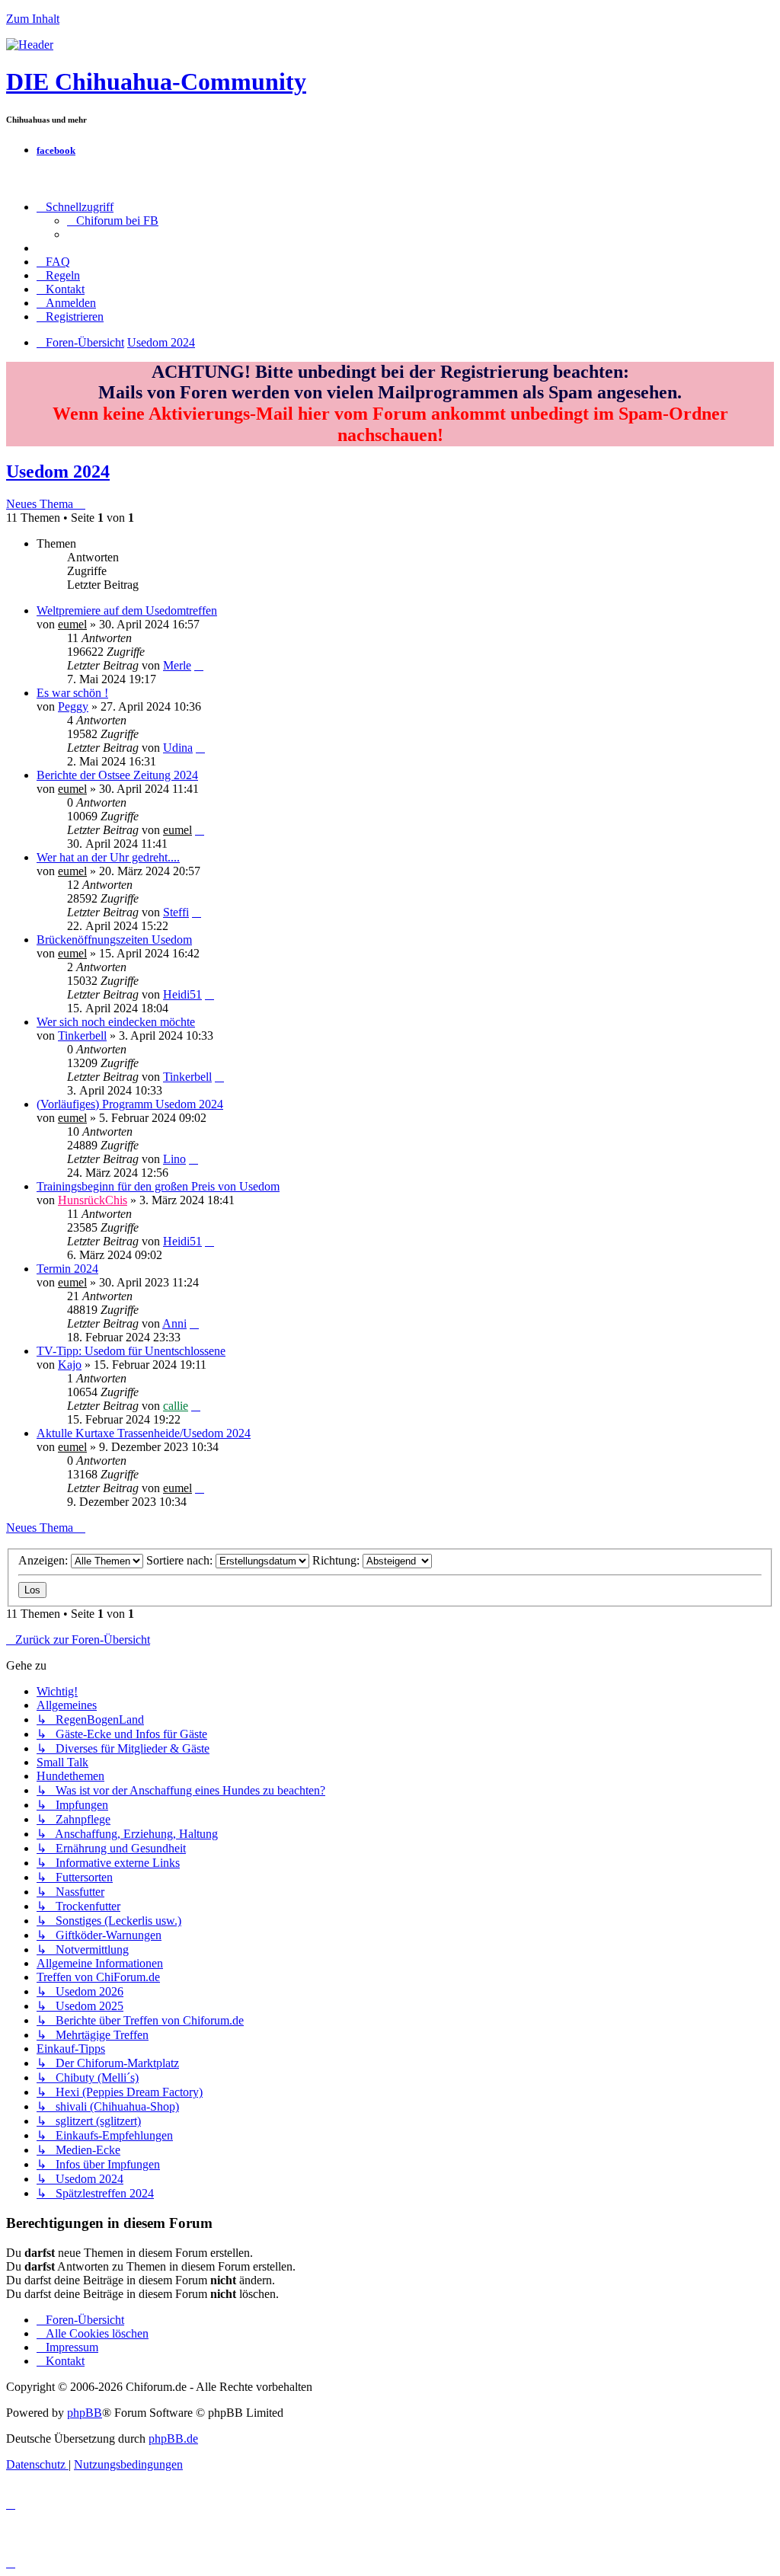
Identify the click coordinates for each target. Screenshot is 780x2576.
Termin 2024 (67, 1269)
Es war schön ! (72, 693)
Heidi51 (182, 994)
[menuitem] (113, 221)
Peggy (73, 706)
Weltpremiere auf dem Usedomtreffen (127, 610)
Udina (178, 748)
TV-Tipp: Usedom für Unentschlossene (131, 1351)
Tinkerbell (82, 1036)
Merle (177, 665)
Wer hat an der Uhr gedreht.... (108, 857)
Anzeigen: (45, 1560)
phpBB (85, 2413)
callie (176, 1406)
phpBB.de (173, 2439)
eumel (72, 624)
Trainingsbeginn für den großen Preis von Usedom (158, 1186)
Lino (174, 1159)
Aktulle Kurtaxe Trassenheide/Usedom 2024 (144, 1433)
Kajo (70, 1365)
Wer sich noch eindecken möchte (116, 1022)
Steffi (176, 912)
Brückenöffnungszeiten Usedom (114, 940)
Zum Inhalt (33, 19)
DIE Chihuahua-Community (156, 81)
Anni (174, 1323)
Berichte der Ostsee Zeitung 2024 (117, 775)
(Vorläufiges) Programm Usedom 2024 (130, 1104)
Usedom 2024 (58, 471)
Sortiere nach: (181, 1560)
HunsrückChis (93, 1200)
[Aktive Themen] (30, 45)
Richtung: (337, 1560)
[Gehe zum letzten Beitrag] (199, 665)
